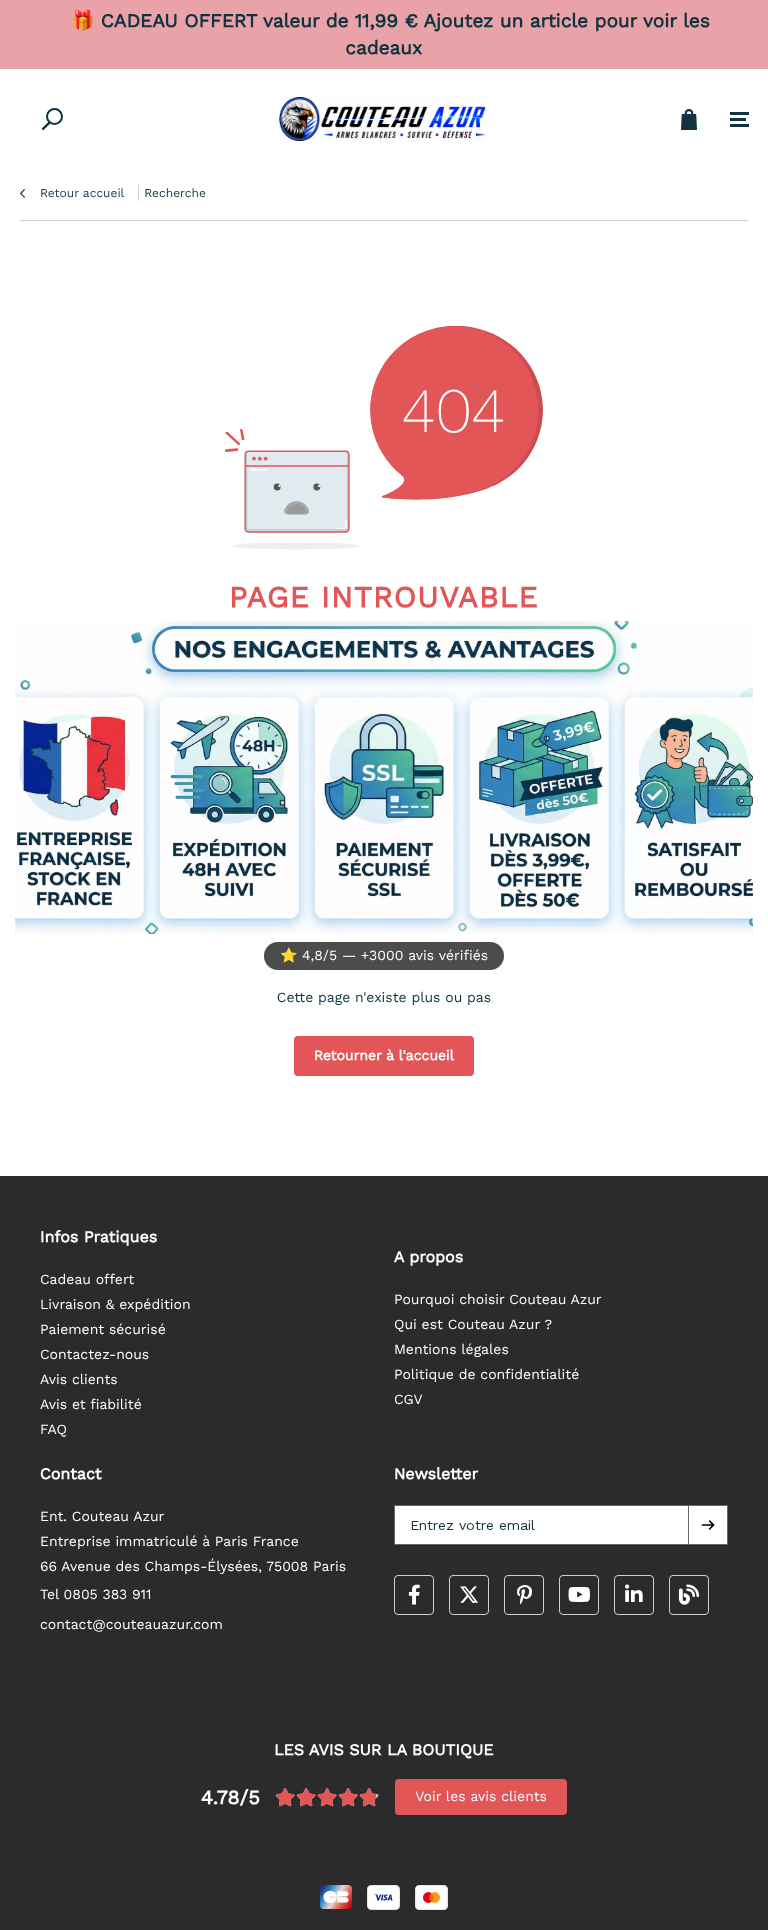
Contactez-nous (94, 1355)
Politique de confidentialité (486, 1375)
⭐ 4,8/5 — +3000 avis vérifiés (384, 956)
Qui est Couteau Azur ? (473, 1325)
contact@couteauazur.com (131, 1625)
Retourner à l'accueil (384, 1056)
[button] (708, 1525)
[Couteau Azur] (384, 119)
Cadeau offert (87, 1280)
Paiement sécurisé (103, 1330)
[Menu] (739, 120)
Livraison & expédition (115, 1305)
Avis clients (79, 1380)
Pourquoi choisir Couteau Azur (498, 1300)
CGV (408, 1400)
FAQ (53, 1430)
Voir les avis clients (481, 1797)
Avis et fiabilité (91, 1405)
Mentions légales (451, 1350)
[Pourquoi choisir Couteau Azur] (384, 777)
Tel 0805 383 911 (96, 1595)
